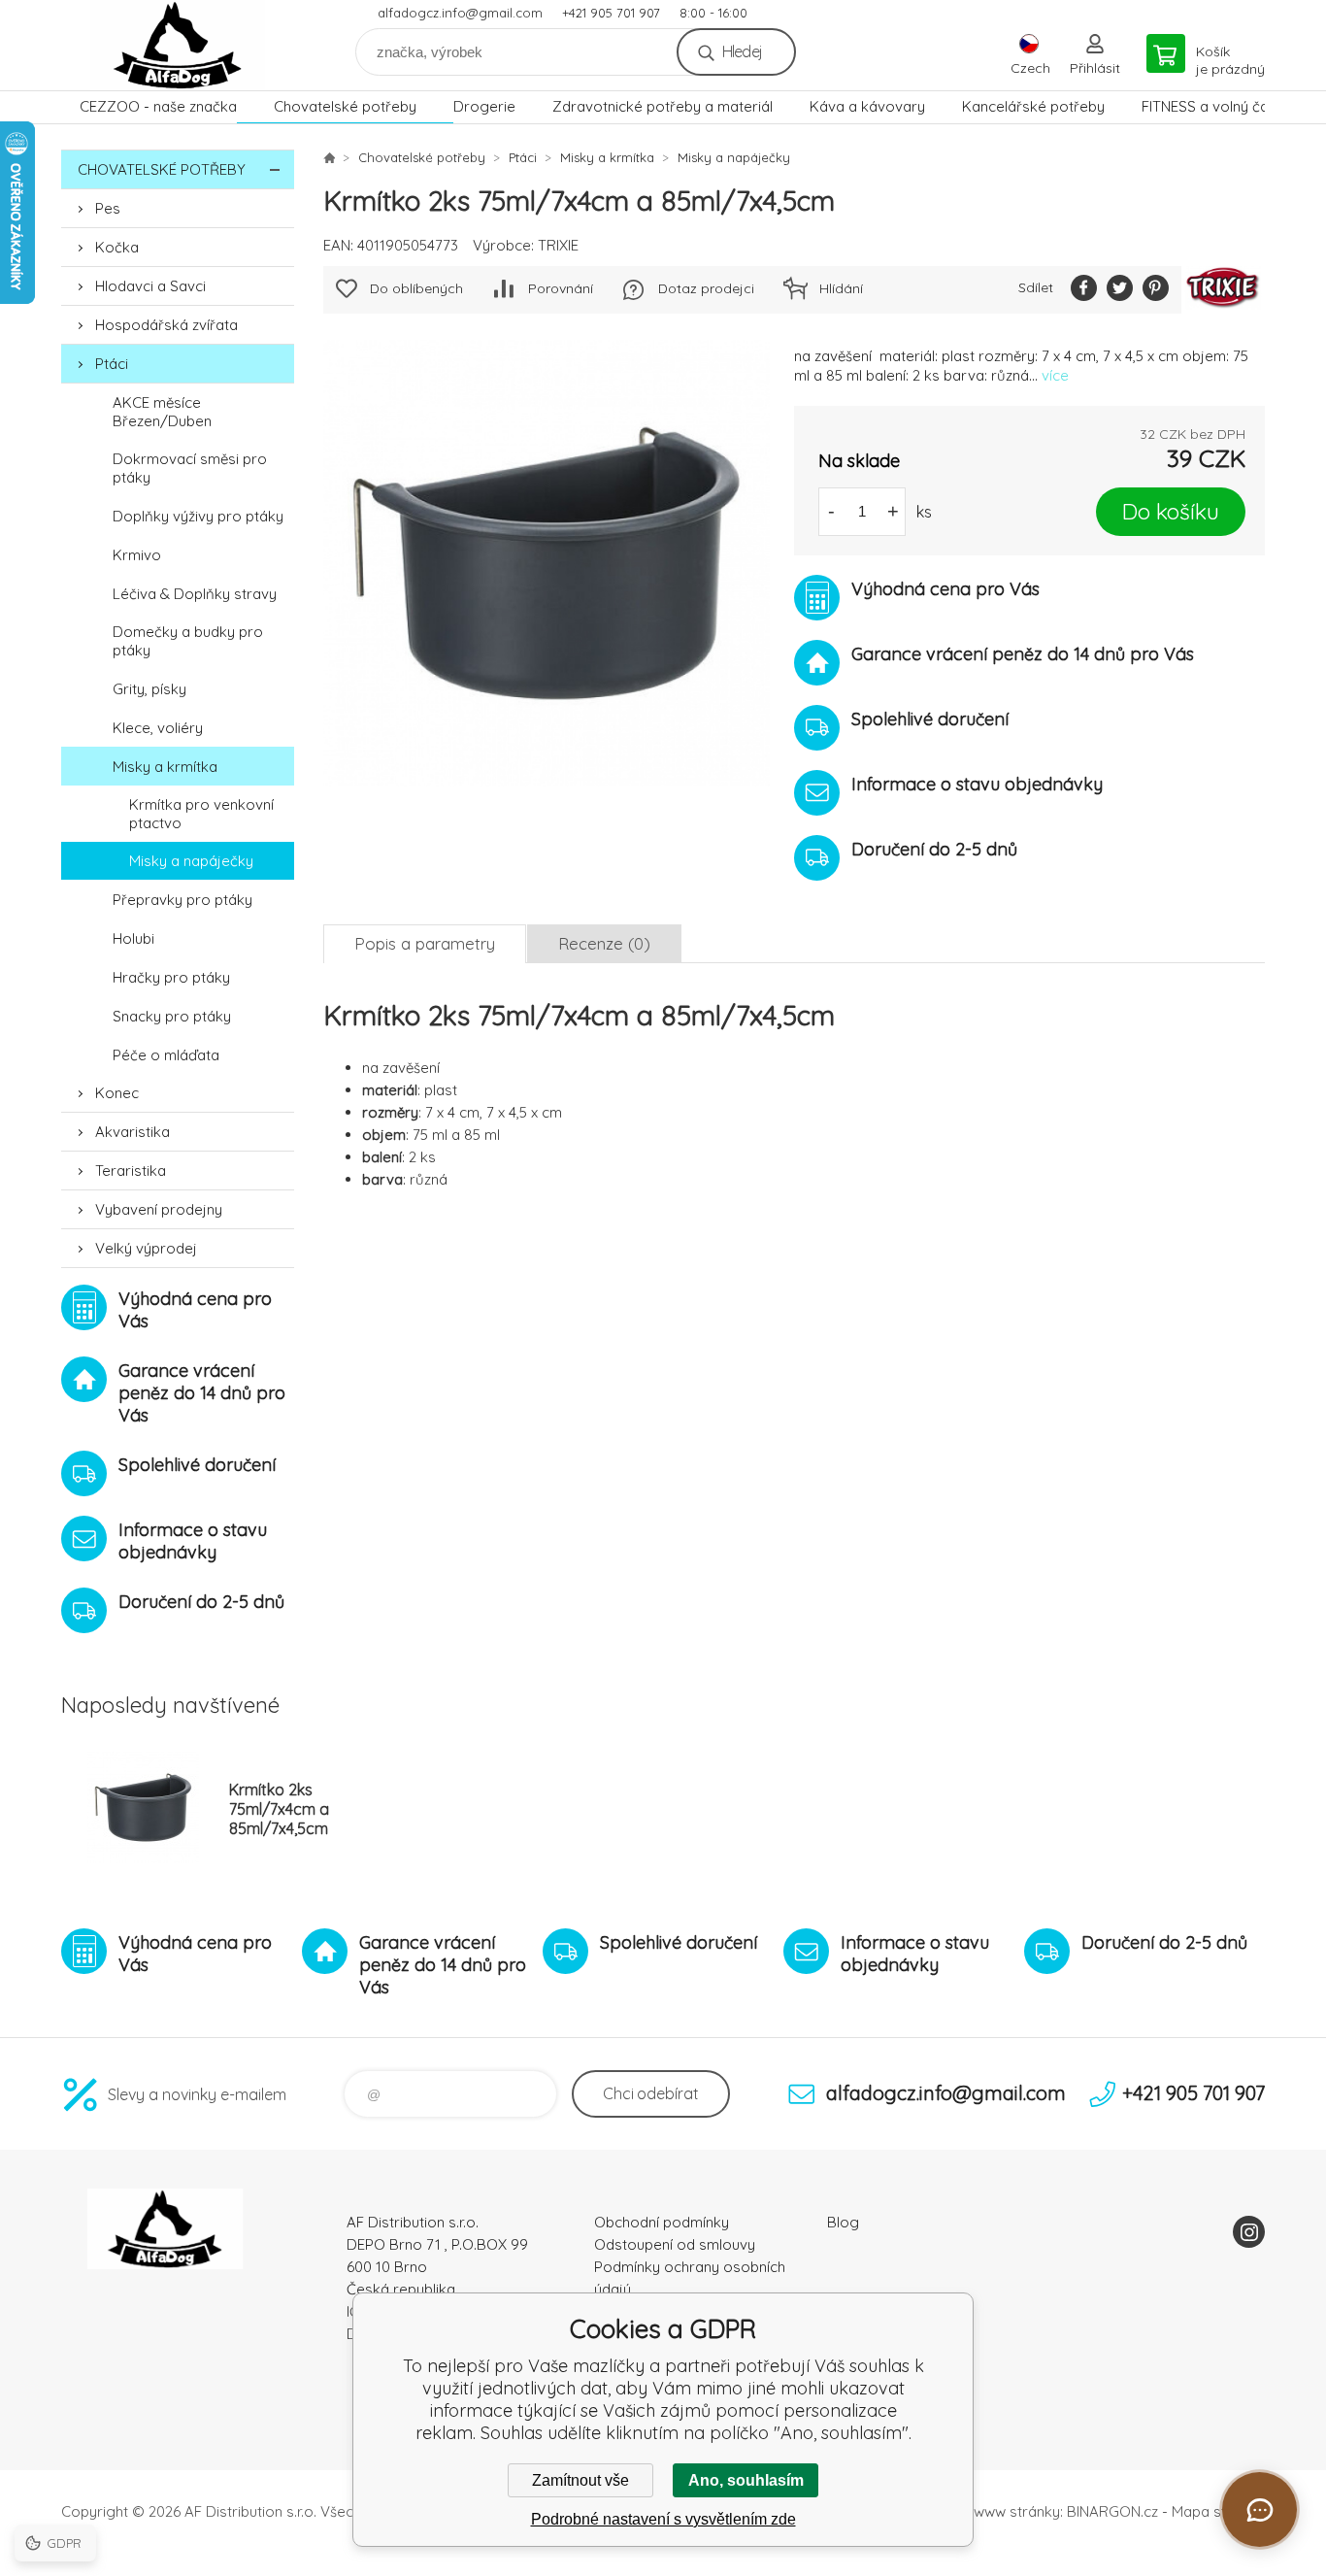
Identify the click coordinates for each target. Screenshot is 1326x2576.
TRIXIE (558, 245)
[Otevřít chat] (1260, 2509)
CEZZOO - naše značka (158, 106)
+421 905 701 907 (611, 13)
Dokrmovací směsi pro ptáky (190, 468)
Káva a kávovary (867, 106)
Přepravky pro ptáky (182, 900)
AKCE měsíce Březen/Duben (162, 412)
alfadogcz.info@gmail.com (460, 13)
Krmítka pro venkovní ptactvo (201, 814)
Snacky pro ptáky (172, 1016)
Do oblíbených (416, 288)
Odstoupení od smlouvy (675, 2244)
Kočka (117, 247)
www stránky (1017, 2511)
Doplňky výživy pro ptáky (198, 516)
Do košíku (1171, 511)
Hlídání (841, 288)
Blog (843, 2222)
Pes (108, 208)
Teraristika (131, 1171)
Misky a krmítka (165, 767)
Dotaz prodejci (706, 288)
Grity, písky (149, 689)
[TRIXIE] (1223, 290)
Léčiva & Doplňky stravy (195, 594)
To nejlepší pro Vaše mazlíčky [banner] (178, 45)
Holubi (133, 938)
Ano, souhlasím (746, 2480)
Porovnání (561, 288)
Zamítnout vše (580, 2480)
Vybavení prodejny (159, 1209)
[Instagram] (1249, 2232)
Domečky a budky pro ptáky (188, 641)
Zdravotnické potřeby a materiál (663, 106)
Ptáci (112, 364)
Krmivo (137, 555)
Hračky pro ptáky (171, 977)
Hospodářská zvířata (166, 325)
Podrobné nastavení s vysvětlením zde (663, 2519)
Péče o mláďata (166, 1055)
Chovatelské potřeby (345, 106)
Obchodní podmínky (662, 2222)
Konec (117, 1093)
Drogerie (484, 106)
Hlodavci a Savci (150, 286)
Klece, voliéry (158, 728)
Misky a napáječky (191, 861)
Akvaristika (133, 1132)
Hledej (742, 51)
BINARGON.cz (1112, 2511)
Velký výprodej (146, 1248)
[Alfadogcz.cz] (329, 157)
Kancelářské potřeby (1033, 106)
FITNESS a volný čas (1209, 106)
